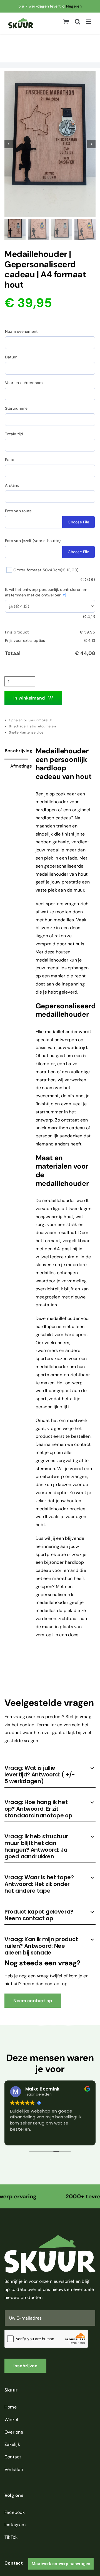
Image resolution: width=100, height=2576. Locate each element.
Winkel (11, 2420)
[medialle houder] (50, 144)
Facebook (15, 2512)
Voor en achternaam (24, 383)
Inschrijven (25, 2366)
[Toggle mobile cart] (66, 22)
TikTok (11, 2537)
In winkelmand (29, 698)
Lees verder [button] (22, 2137)
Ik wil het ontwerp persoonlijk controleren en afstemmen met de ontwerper (46, 592)
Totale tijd (14, 434)
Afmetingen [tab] (19, 766)
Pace (10, 460)
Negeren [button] (74, 6)
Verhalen (14, 2469)
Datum (11, 357)
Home (11, 2407)
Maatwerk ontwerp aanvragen (61, 2564)
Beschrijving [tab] (16, 751)
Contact (13, 2457)
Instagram (15, 2525)
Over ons (14, 2432)
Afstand (12, 485)
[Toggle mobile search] (77, 22)
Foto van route (18, 511)
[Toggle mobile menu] (89, 22)
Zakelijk (12, 2444)
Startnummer (17, 408)
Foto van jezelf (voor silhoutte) (33, 541)
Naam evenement (21, 331)
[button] (50, 1774)
